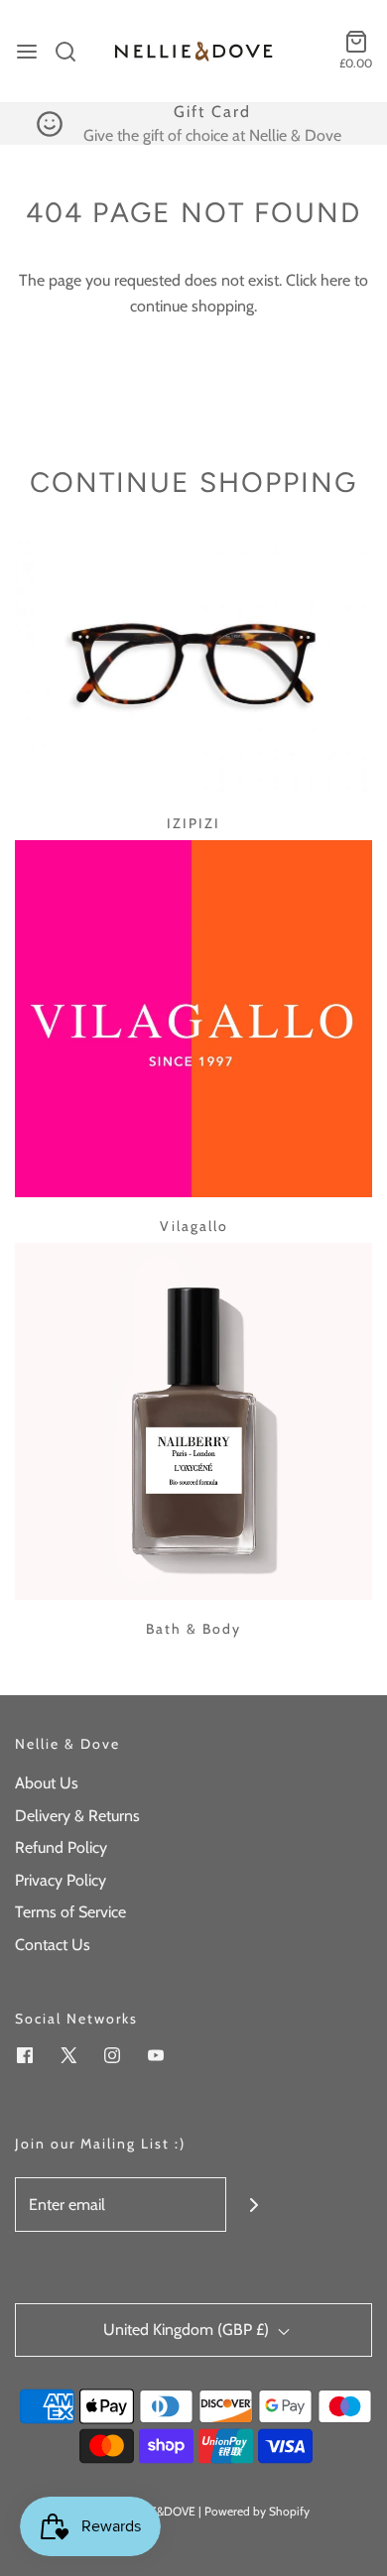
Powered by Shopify (257, 2511)
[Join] (254, 2205)
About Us (47, 1783)
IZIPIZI (193, 823)
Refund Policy (61, 1847)
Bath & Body (193, 1629)
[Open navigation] (27, 52)
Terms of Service (70, 1912)
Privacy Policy (61, 1880)
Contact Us (53, 1945)
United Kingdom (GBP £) (188, 2330)
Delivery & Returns (77, 1816)
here (335, 280)
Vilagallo (194, 1226)
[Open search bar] (73, 52)
